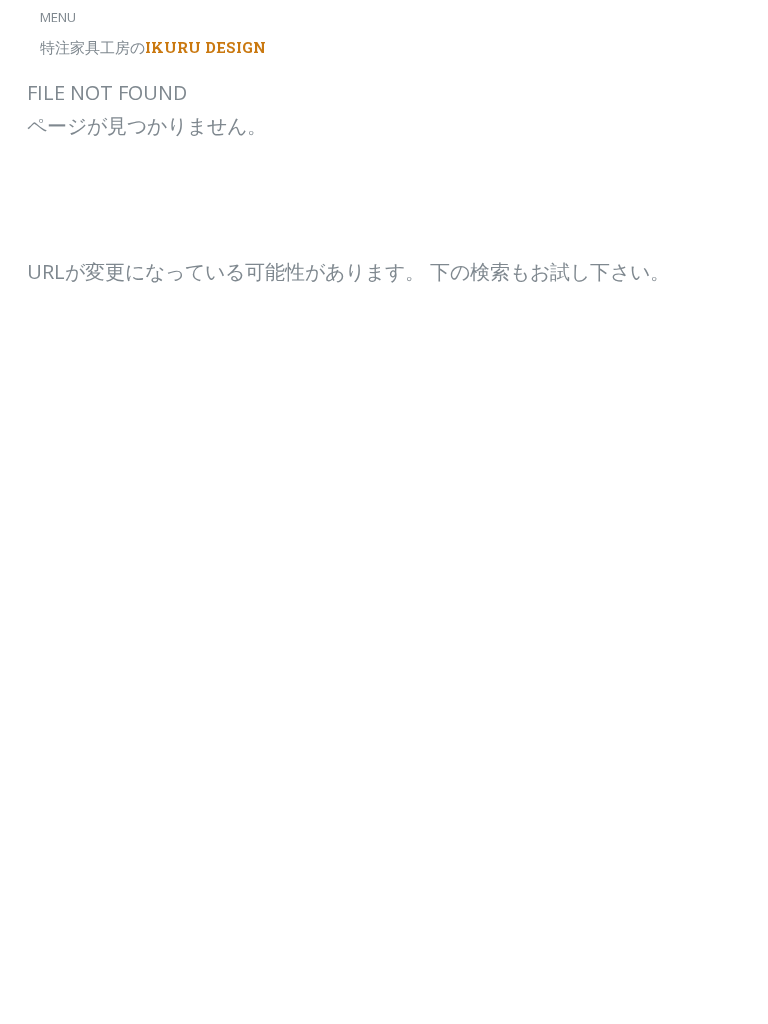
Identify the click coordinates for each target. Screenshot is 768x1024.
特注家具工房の (153, 47)
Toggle (36, 37)
